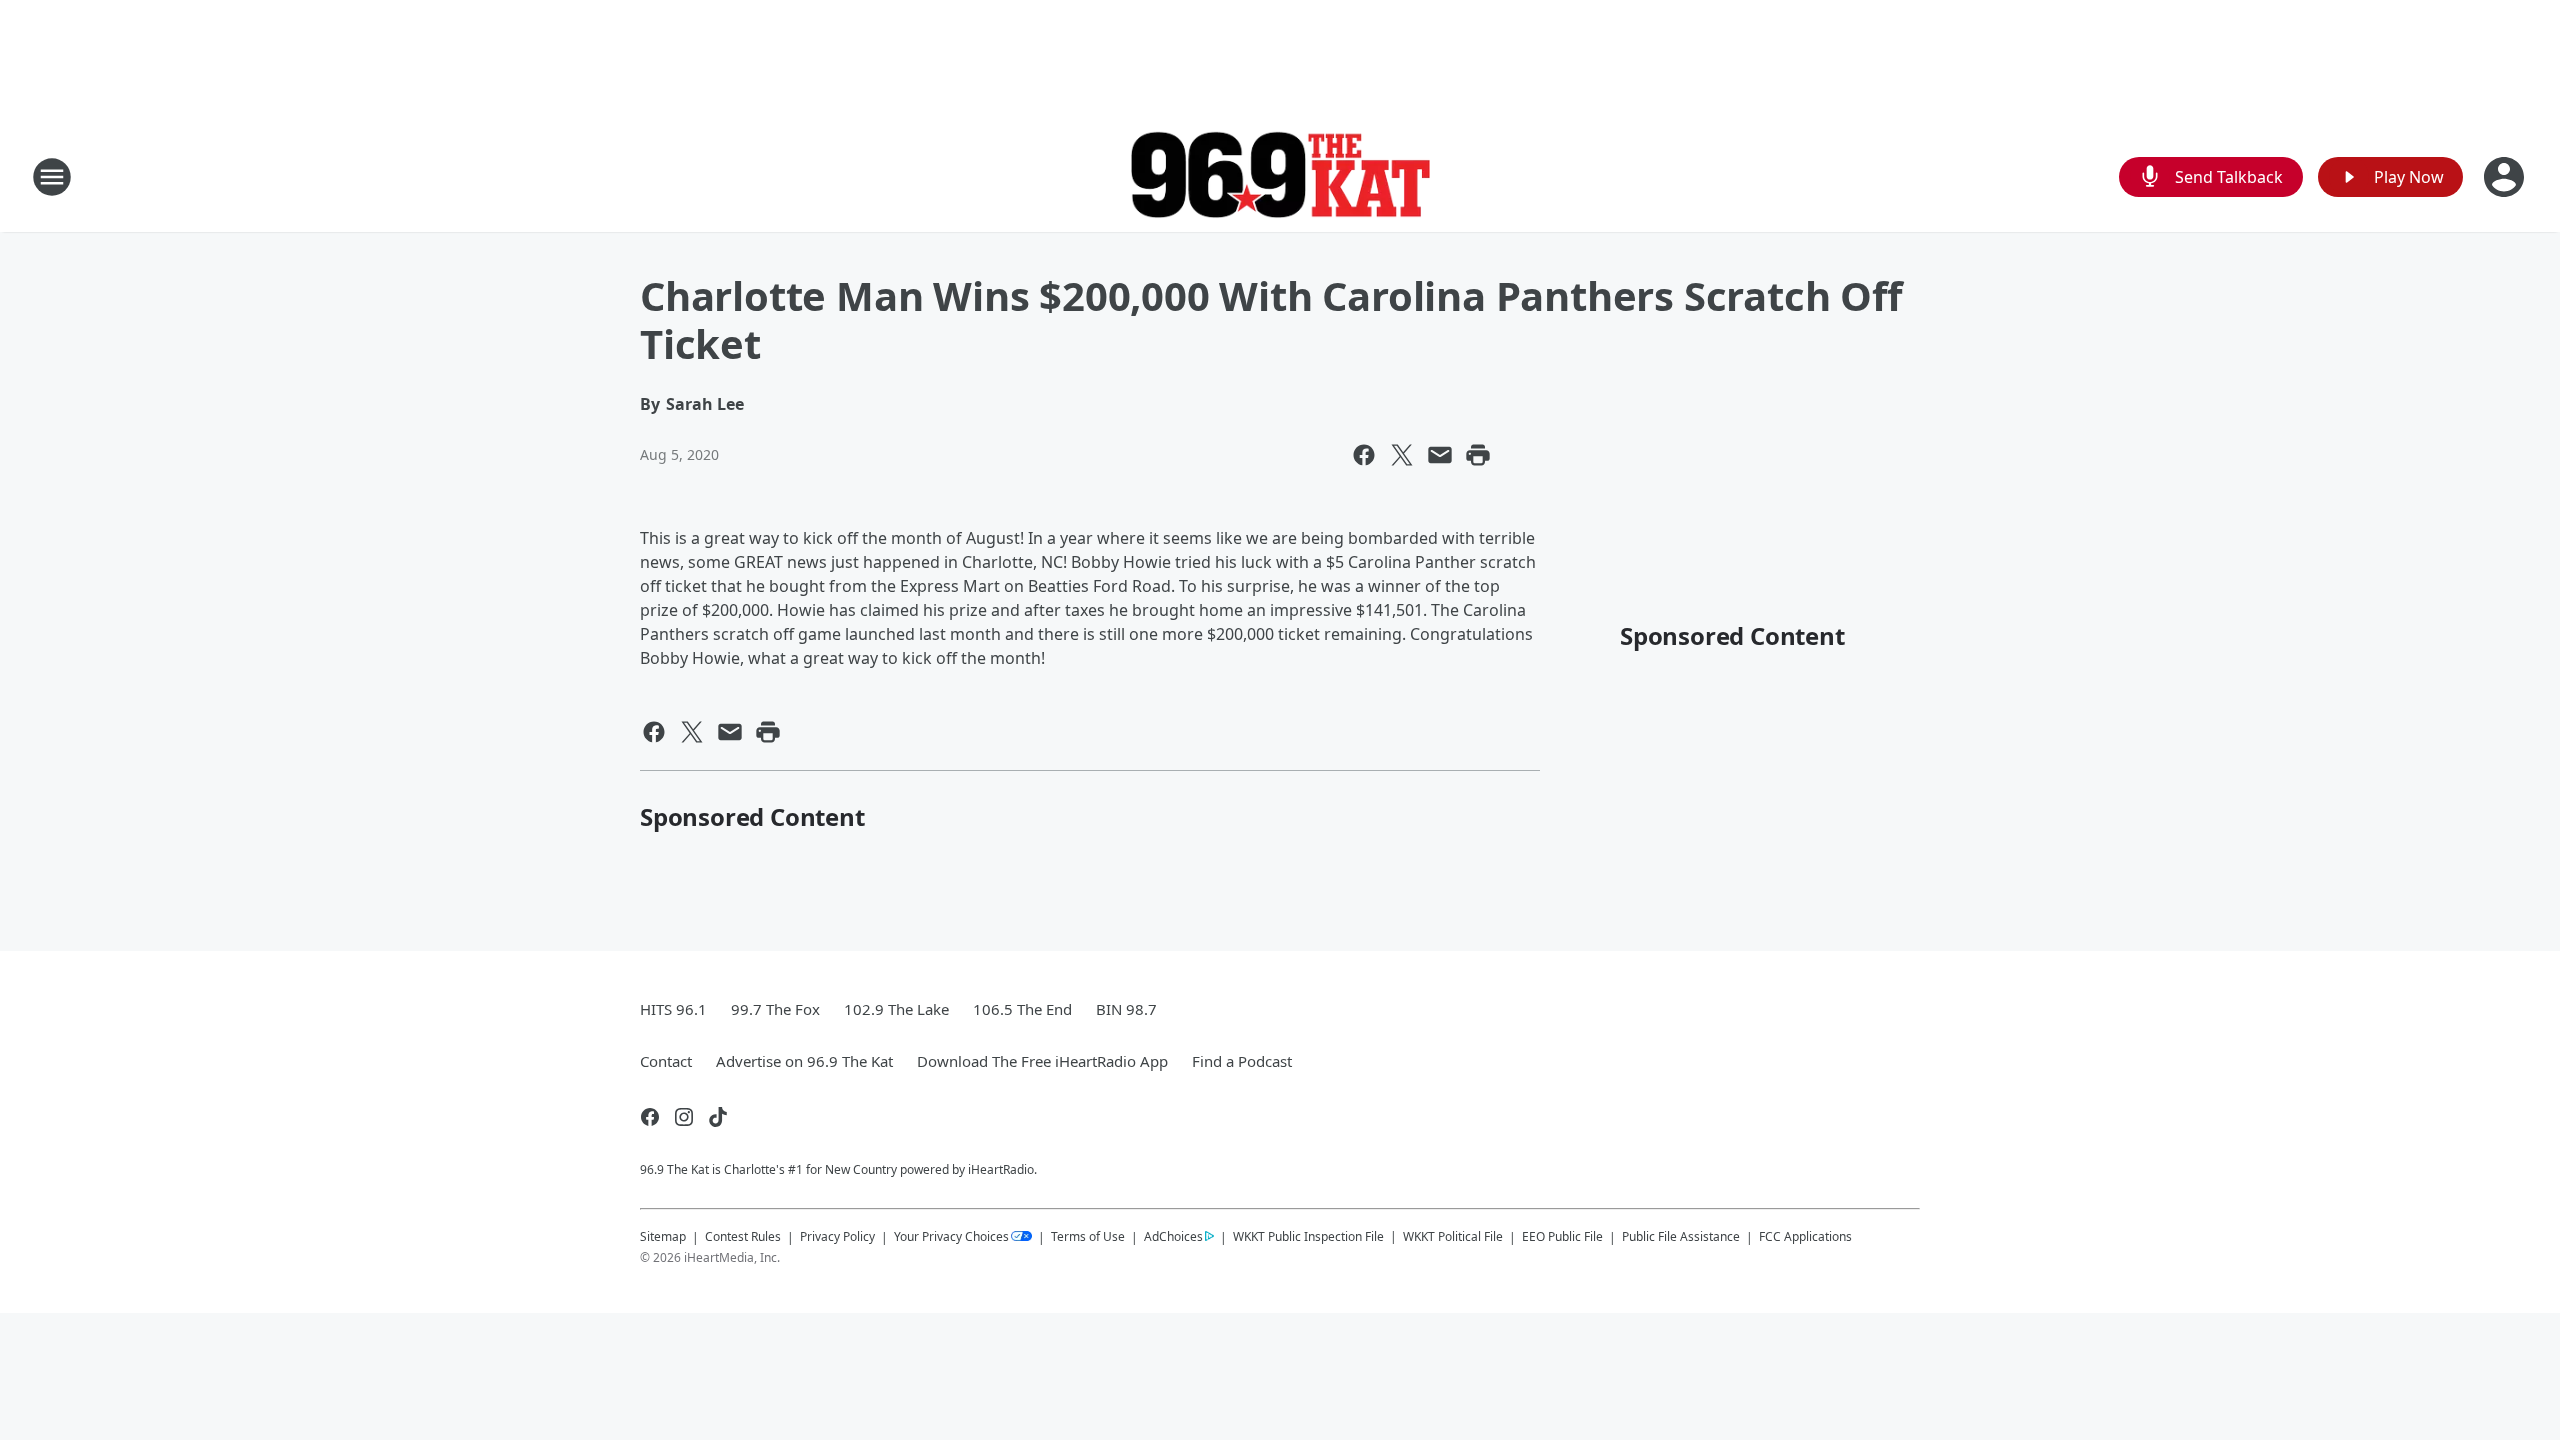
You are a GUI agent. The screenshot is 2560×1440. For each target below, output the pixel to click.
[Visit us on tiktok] (718, 1117)
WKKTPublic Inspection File (1308, 1236)
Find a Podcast (1242, 1061)
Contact (666, 1061)
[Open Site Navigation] (52, 177)
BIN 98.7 (1126, 1009)
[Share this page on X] (1402, 455)
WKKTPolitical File (1453, 1236)
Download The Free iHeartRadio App (1042, 1061)
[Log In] (2506, 177)
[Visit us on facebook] (650, 1117)
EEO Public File (1562, 1236)
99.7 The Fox (775, 1009)
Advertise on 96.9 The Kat (804, 1061)
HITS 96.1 (673, 1009)
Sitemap (663, 1236)
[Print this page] (1478, 455)
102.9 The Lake (896, 1009)
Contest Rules (743, 1236)
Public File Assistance (1681, 1236)
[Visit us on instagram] (684, 1117)
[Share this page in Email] (1440, 455)
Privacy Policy (837, 1236)
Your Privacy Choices (951, 1236)
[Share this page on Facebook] (1364, 455)
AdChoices (1173, 1236)
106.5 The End (1022, 1009)
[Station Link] (1280, 177)
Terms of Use (1088, 1236)
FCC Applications (1805, 1236)
